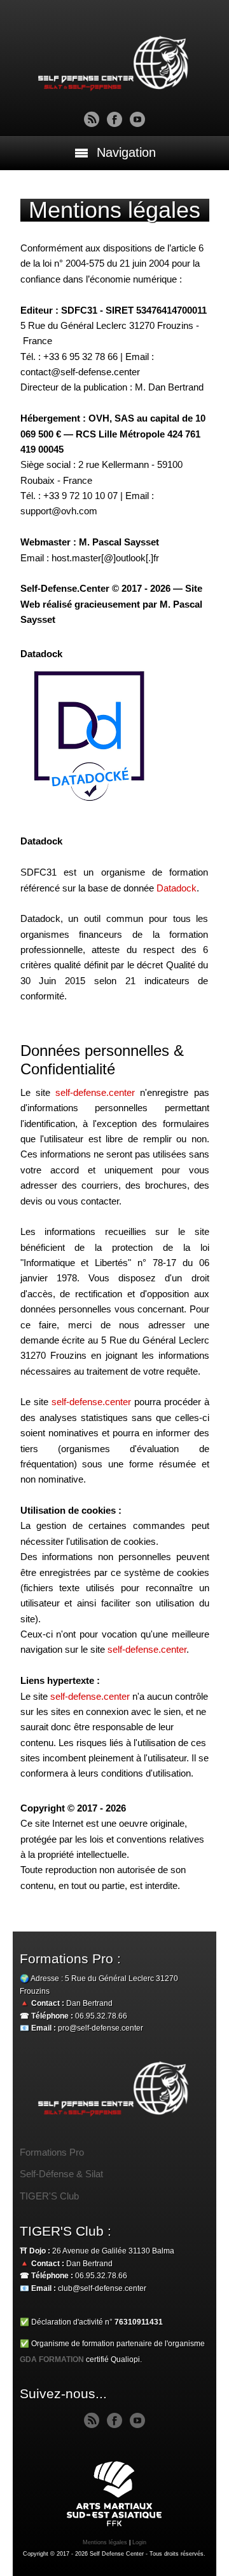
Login (139, 2542)
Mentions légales (105, 2542)
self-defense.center (95, 1092)
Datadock (177, 888)
